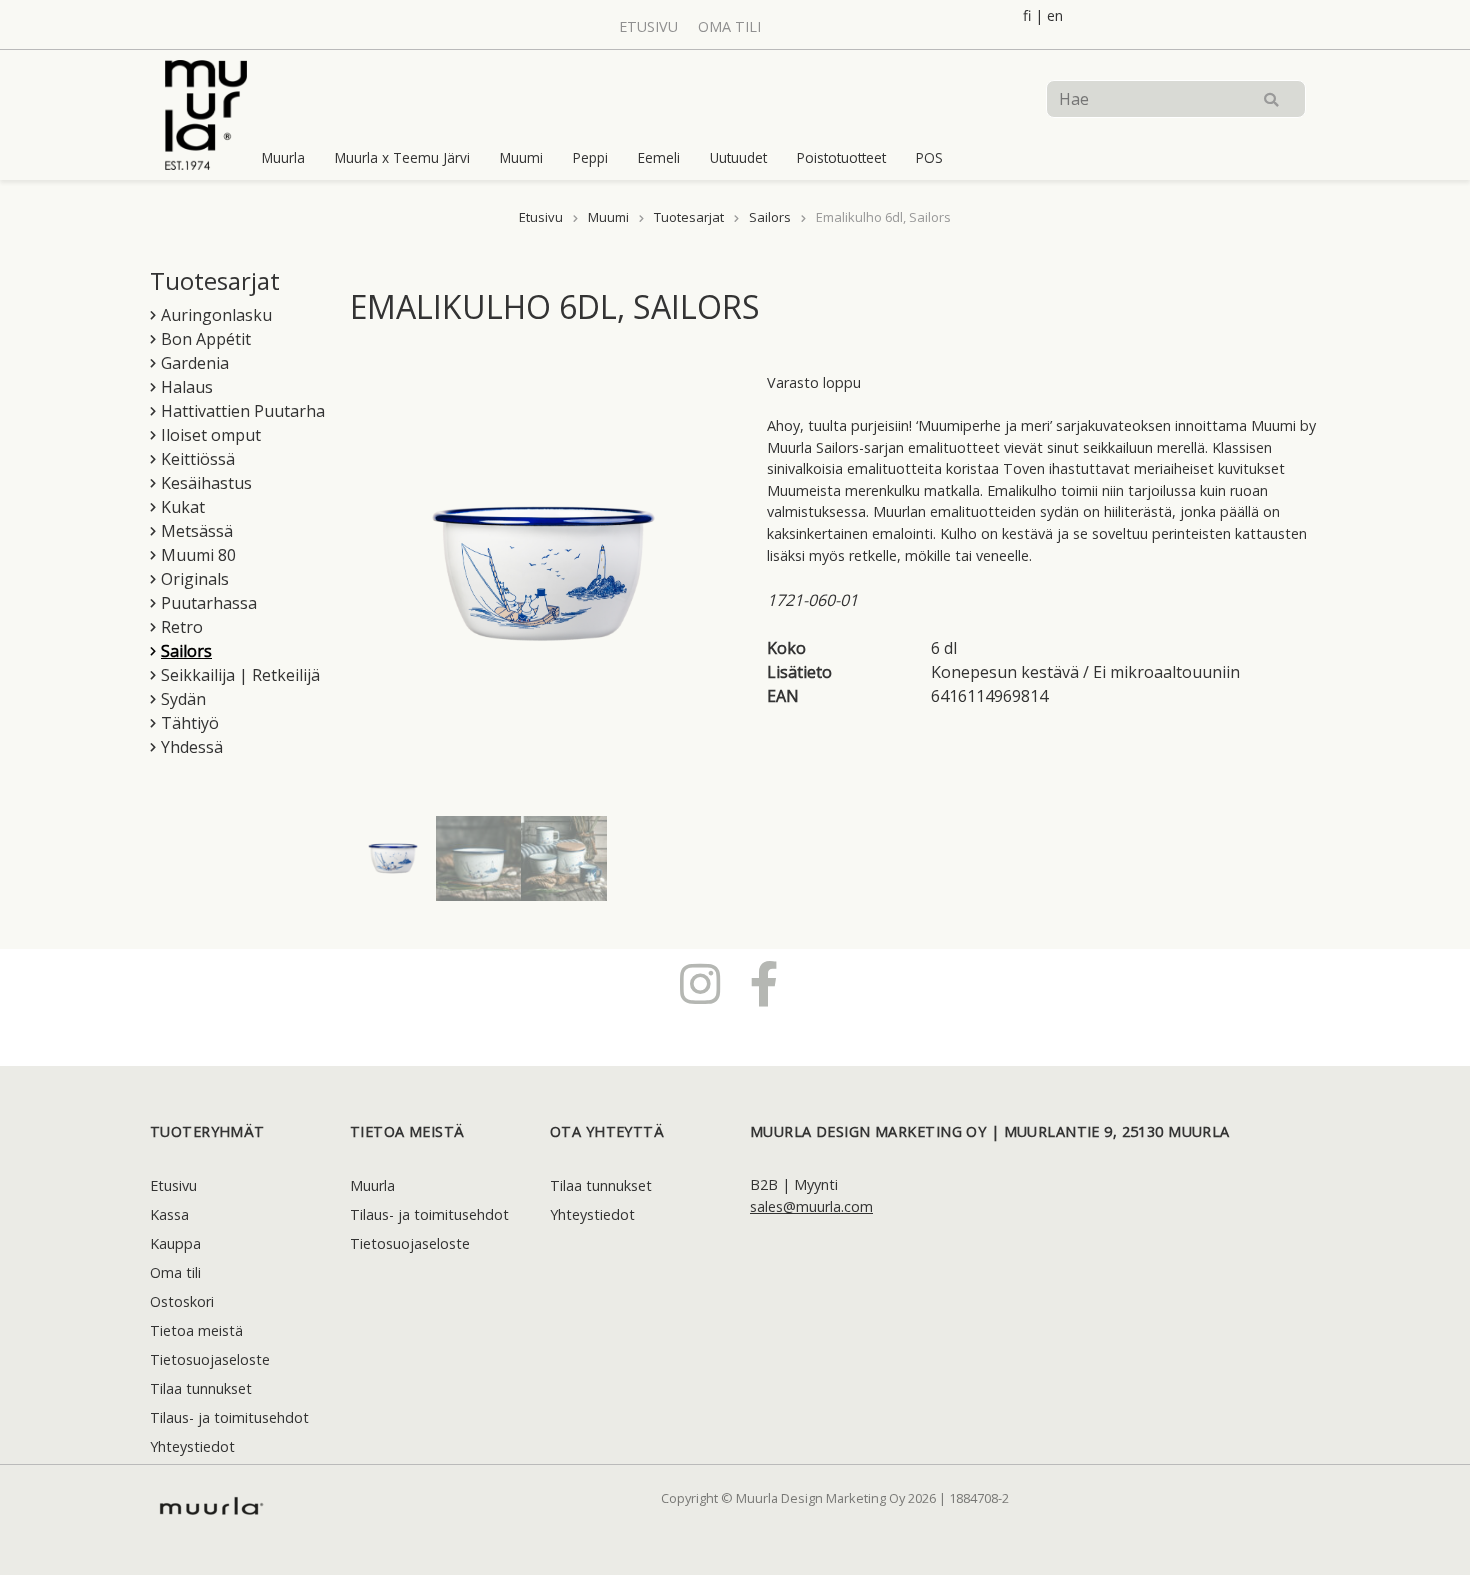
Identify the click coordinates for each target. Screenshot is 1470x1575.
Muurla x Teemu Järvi (402, 157)
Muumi (521, 157)
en (1055, 15)
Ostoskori (182, 1301)
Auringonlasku (216, 315)
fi (1027, 15)
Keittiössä (198, 459)
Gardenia (195, 363)
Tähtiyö (190, 723)
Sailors (770, 217)
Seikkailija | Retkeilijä (240, 675)
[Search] (1271, 99)
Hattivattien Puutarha (243, 411)
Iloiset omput (211, 435)
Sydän (183, 699)
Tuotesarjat (689, 217)
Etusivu (648, 26)
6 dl (944, 648)
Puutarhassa (209, 603)
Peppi (590, 157)
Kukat (183, 507)
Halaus (187, 387)
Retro (182, 627)
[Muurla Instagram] (700, 983)
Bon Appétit (206, 339)
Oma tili (729, 26)
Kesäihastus (206, 483)
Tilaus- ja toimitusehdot (229, 1417)
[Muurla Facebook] (764, 983)
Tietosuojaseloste (210, 1359)
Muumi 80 (198, 555)
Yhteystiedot (192, 1446)
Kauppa (175, 1243)
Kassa (169, 1214)
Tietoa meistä (196, 1330)
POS (929, 157)
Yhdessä (192, 747)
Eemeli (659, 157)
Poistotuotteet (841, 157)
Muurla (283, 157)
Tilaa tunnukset (201, 1388)
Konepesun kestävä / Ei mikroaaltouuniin (1085, 672)
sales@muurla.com (811, 1206)
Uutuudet (738, 157)
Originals (195, 579)
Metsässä (197, 531)
